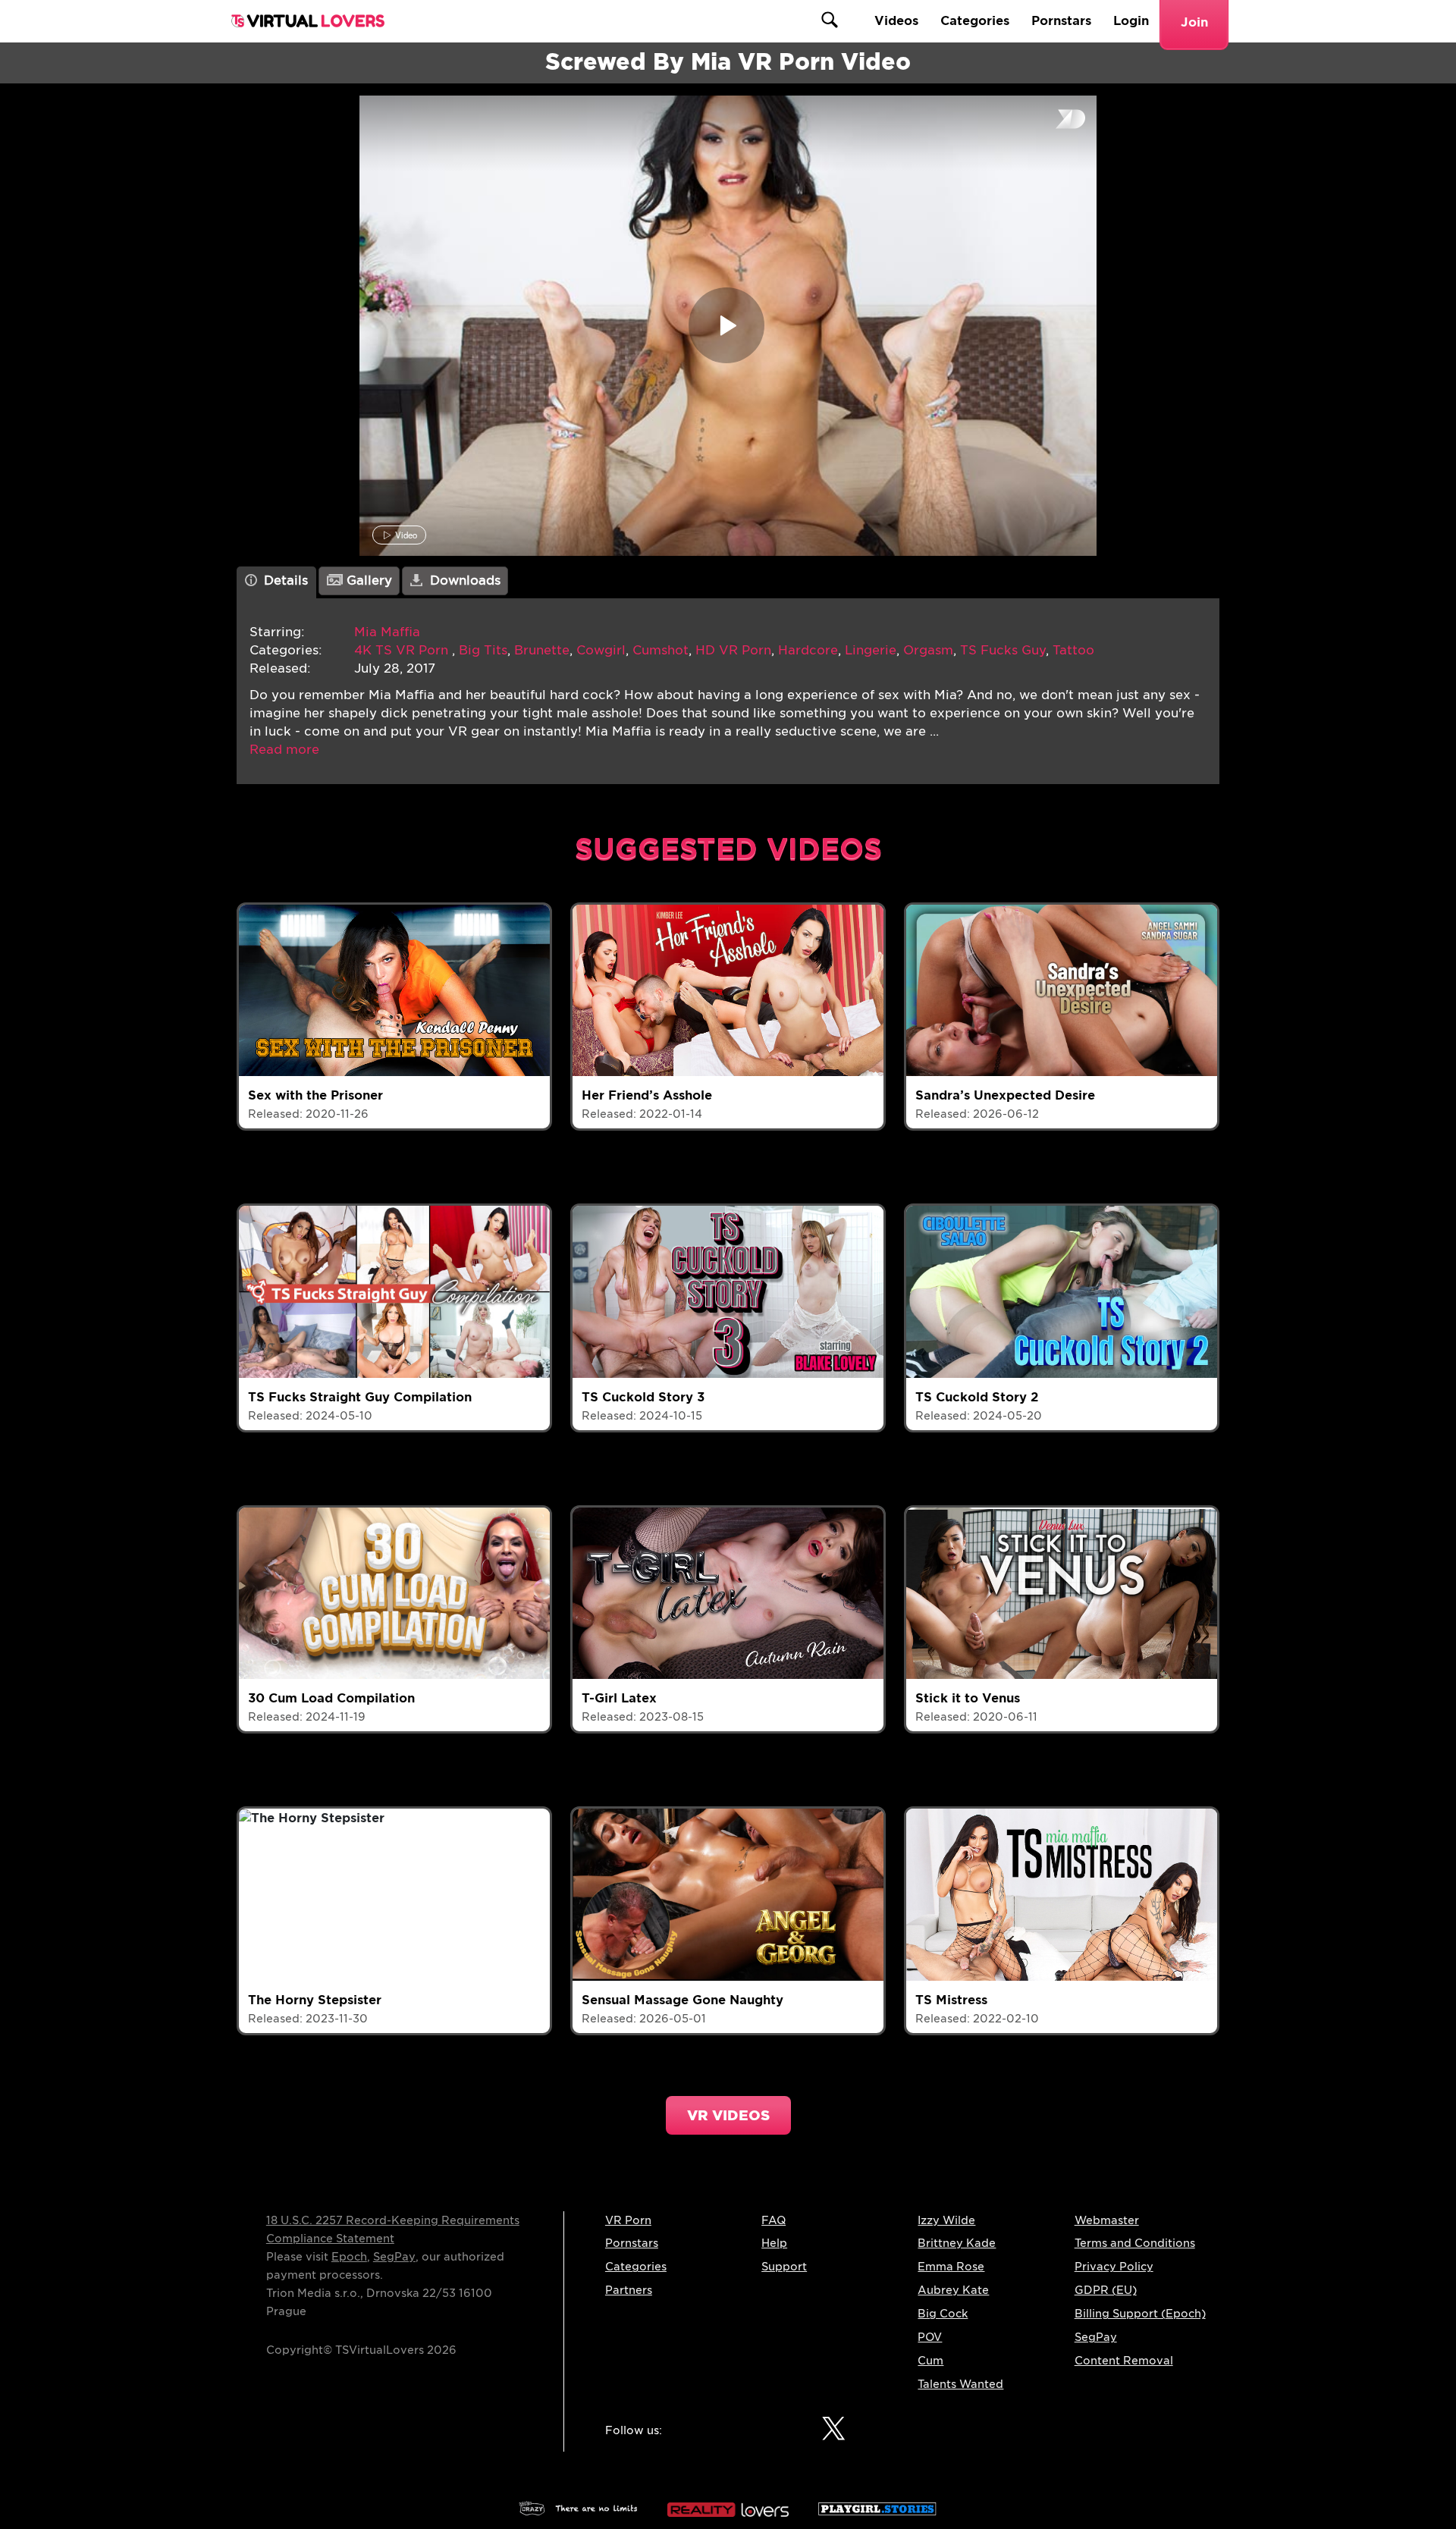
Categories (975, 21)
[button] (284, 750)
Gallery (367, 580)
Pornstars (1061, 21)
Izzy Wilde (946, 2220)
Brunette (542, 650)
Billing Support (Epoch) (1140, 2314)
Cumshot (661, 650)
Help (774, 2243)
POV (930, 2337)
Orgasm (928, 650)
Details (284, 580)
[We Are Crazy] (579, 2506)
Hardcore (808, 650)
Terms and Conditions (1135, 2243)
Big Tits (483, 650)
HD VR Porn (733, 650)
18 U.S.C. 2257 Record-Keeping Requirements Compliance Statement (393, 2229)
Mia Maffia (387, 632)
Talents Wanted (960, 2384)
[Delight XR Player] (1051, 120)
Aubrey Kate (953, 2290)
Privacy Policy (1114, 2267)
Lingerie (871, 650)
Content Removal (1124, 2361)
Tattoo (1073, 650)
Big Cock (943, 2314)
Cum (930, 2361)
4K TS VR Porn (403, 650)
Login (1131, 21)
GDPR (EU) (1106, 2290)
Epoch (349, 2257)
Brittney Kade (957, 2243)
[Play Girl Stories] (877, 2506)
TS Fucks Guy (1003, 650)
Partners (629, 2290)
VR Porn (628, 2220)
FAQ (773, 2220)
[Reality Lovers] (728, 2506)
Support (784, 2267)
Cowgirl (601, 650)
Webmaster (1107, 2220)
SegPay (394, 2257)
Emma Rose (951, 2267)
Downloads (463, 580)
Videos (896, 21)
